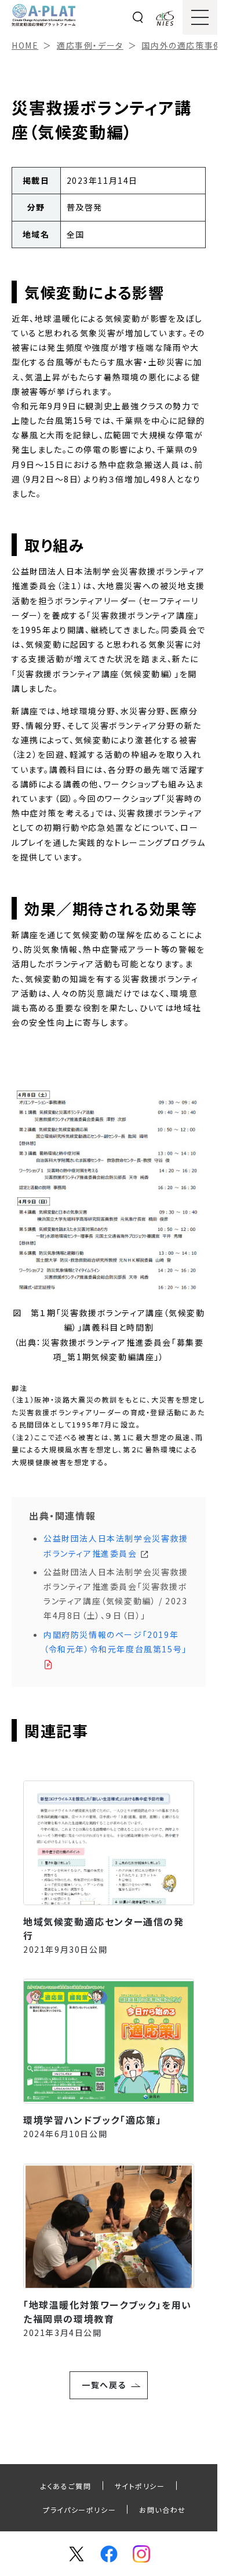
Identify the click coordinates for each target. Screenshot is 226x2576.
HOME (25, 45)
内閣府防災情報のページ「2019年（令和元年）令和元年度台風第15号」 (115, 1642)
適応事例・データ (90, 45)
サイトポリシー (140, 2486)
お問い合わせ (163, 2510)
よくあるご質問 (66, 2486)
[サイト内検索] (138, 17)
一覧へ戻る (104, 2385)
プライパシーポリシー (79, 2510)
